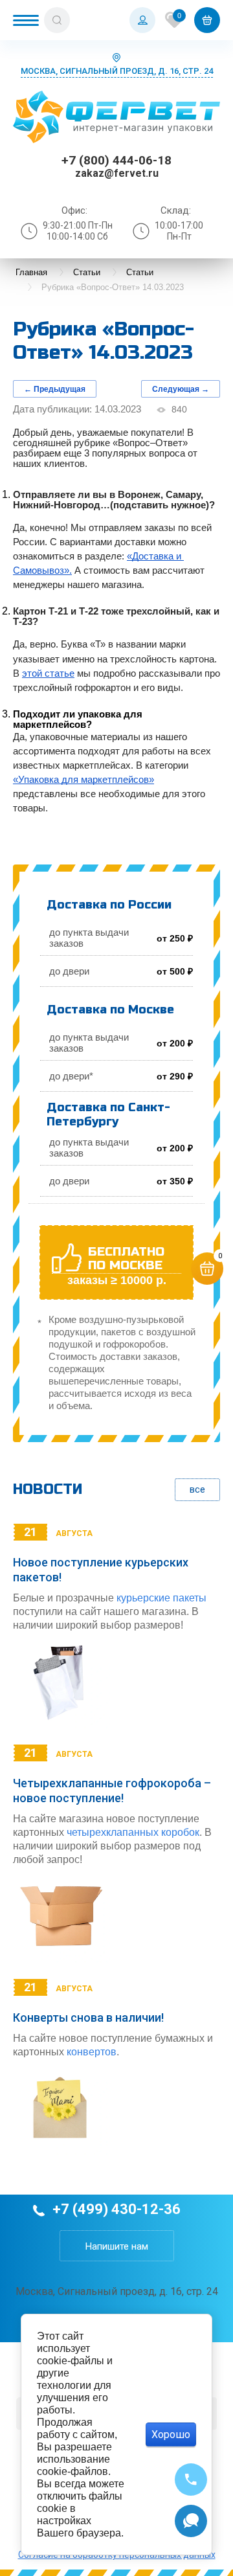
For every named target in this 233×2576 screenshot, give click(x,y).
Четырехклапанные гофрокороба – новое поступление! (112, 1791)
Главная (31, 272)
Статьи (87, 272)
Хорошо (171, 2435)
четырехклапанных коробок (133, 1832)
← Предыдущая (55, 389)
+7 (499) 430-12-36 (116, 2209)
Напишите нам (117, 2246)
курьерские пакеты (161, 1598)
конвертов (92, 2052)
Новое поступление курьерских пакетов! (101, 1570)
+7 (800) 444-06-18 (116, 160)
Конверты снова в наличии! (88, 2017)
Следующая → (181, 389)
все (197, 1489)
